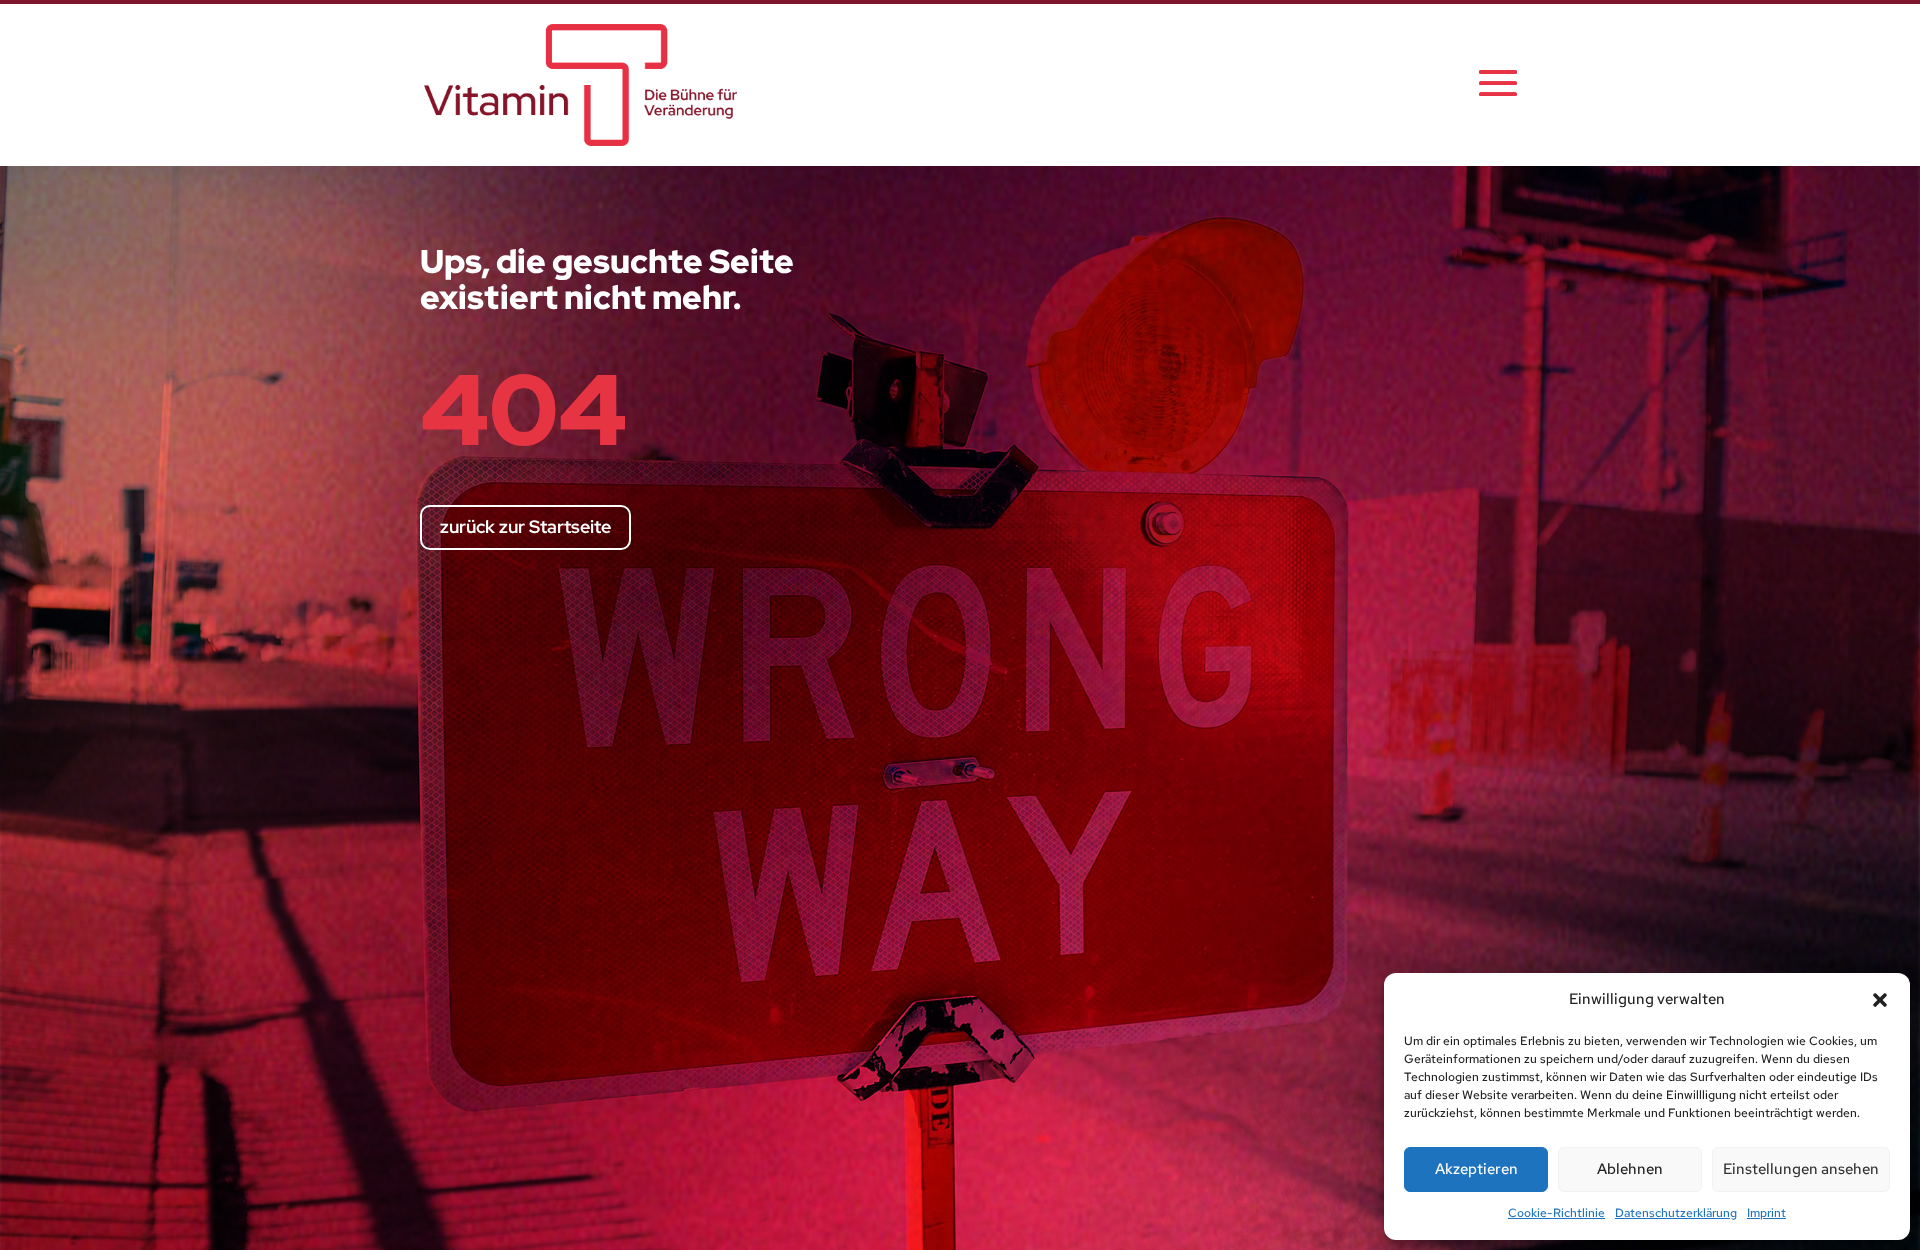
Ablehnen (1630, 1169)
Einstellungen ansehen (1801, 1169)
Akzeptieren (1476, 1169)
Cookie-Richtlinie (1556, 1213)
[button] (1880, 1000)
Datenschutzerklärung (1676, 1213)
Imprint (1766, 1213)
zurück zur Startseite (525, 526)
